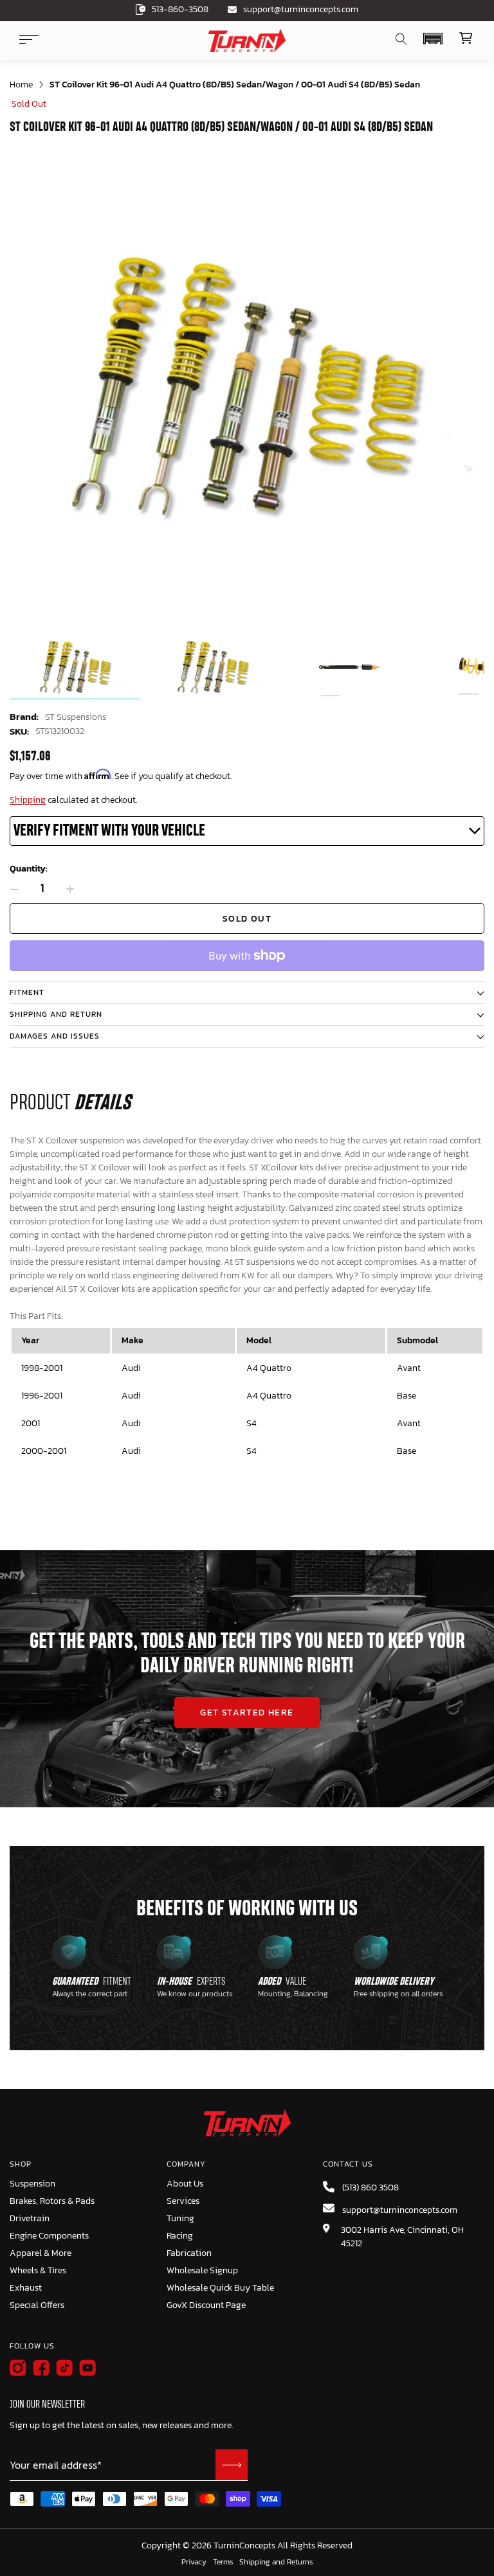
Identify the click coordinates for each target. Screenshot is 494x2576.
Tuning (180, 2218)
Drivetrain (30, 2218)
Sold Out (247, 919)
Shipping (28, 800)
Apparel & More (41, 2253)
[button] (433, 39)
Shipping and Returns (276, 2563)
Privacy (194, 2563)
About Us (185, 2184)
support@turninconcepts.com (301, 9)
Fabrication (189, 2253)
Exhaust (26, 2288)
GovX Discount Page (206, 2305)
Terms (223, 2563)
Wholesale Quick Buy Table (220, 2288)
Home (21, 85)
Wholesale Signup (202, 2270)
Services (183, 2201)
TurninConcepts (244, 2546)
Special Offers (37, 2305)
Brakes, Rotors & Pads (52, 2201)
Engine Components (49, 2236)
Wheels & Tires (38, 2270)
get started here (247, 1713)
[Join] (232, 2465)
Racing (180, 2236)
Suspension (32, 2184)
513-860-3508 (180, 9)
